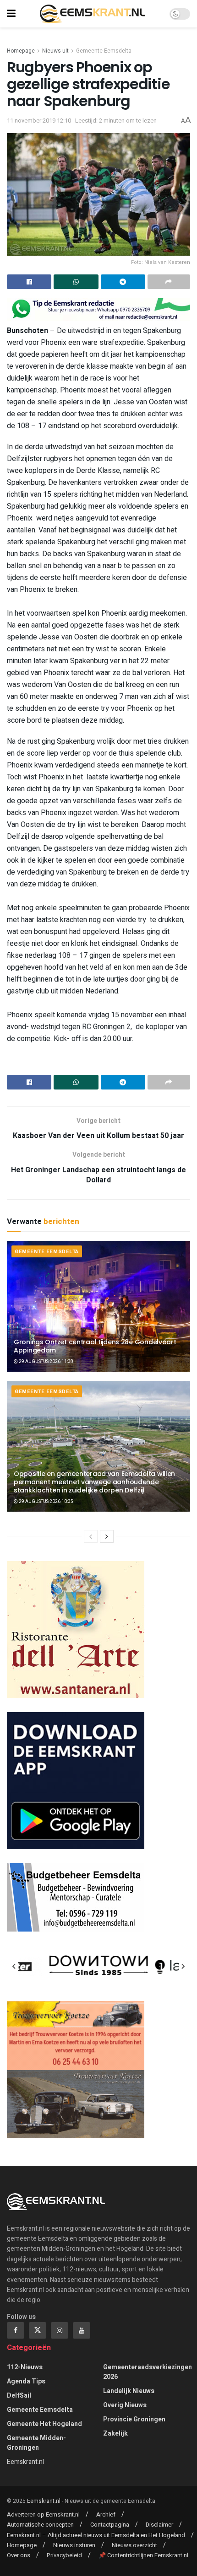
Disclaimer (159, 2525)
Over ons (19, 2555)
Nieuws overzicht (134, 2545)
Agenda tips (26, 2381)
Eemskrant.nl (25, 2462)
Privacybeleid (64, 2555)
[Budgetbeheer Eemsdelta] (76, 1897)
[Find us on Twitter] (38, 2330)
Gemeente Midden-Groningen (36, 2443)
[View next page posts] (107, 1536)
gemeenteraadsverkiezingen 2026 (148, 2372)
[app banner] (76, 1780)
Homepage (21, 51)
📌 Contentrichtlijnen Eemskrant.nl (143, 2555)
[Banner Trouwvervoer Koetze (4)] (76, 2069)
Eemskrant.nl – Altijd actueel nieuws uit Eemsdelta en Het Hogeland (96, 2535)
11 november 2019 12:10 (39, 121)
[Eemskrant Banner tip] (98, 309)
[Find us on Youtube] (82, 2330)
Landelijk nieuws (129, 2391)
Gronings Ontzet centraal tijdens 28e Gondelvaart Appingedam (95, 1346)
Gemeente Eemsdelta (104, 51)
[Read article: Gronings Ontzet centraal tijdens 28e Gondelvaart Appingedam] (98, 1306)
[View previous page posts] (91, 1536)
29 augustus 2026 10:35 (46, 1502)
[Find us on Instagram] (60, 2330)
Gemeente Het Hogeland (44, 2424)
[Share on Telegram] (123, 282)
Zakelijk (115, 2434)
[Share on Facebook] (29, 282)
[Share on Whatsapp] (76, 282)
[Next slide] (183, 1966)
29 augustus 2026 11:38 (46, 1362)
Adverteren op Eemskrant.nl (43, 2514)
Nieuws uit (55, 51)
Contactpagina (110, 2525)
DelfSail (19, 2396)
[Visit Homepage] (93, 14)
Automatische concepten (40, 2525)
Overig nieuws (125, 2405)
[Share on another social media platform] (169, 282)
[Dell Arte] (76, 1629)
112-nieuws (25, 2367)
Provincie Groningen (134, 2419)
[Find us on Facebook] (16, 2330)
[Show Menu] (11, 14)
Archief (106, 2514)
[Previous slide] (14, 1966)
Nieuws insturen (74, 2545)
